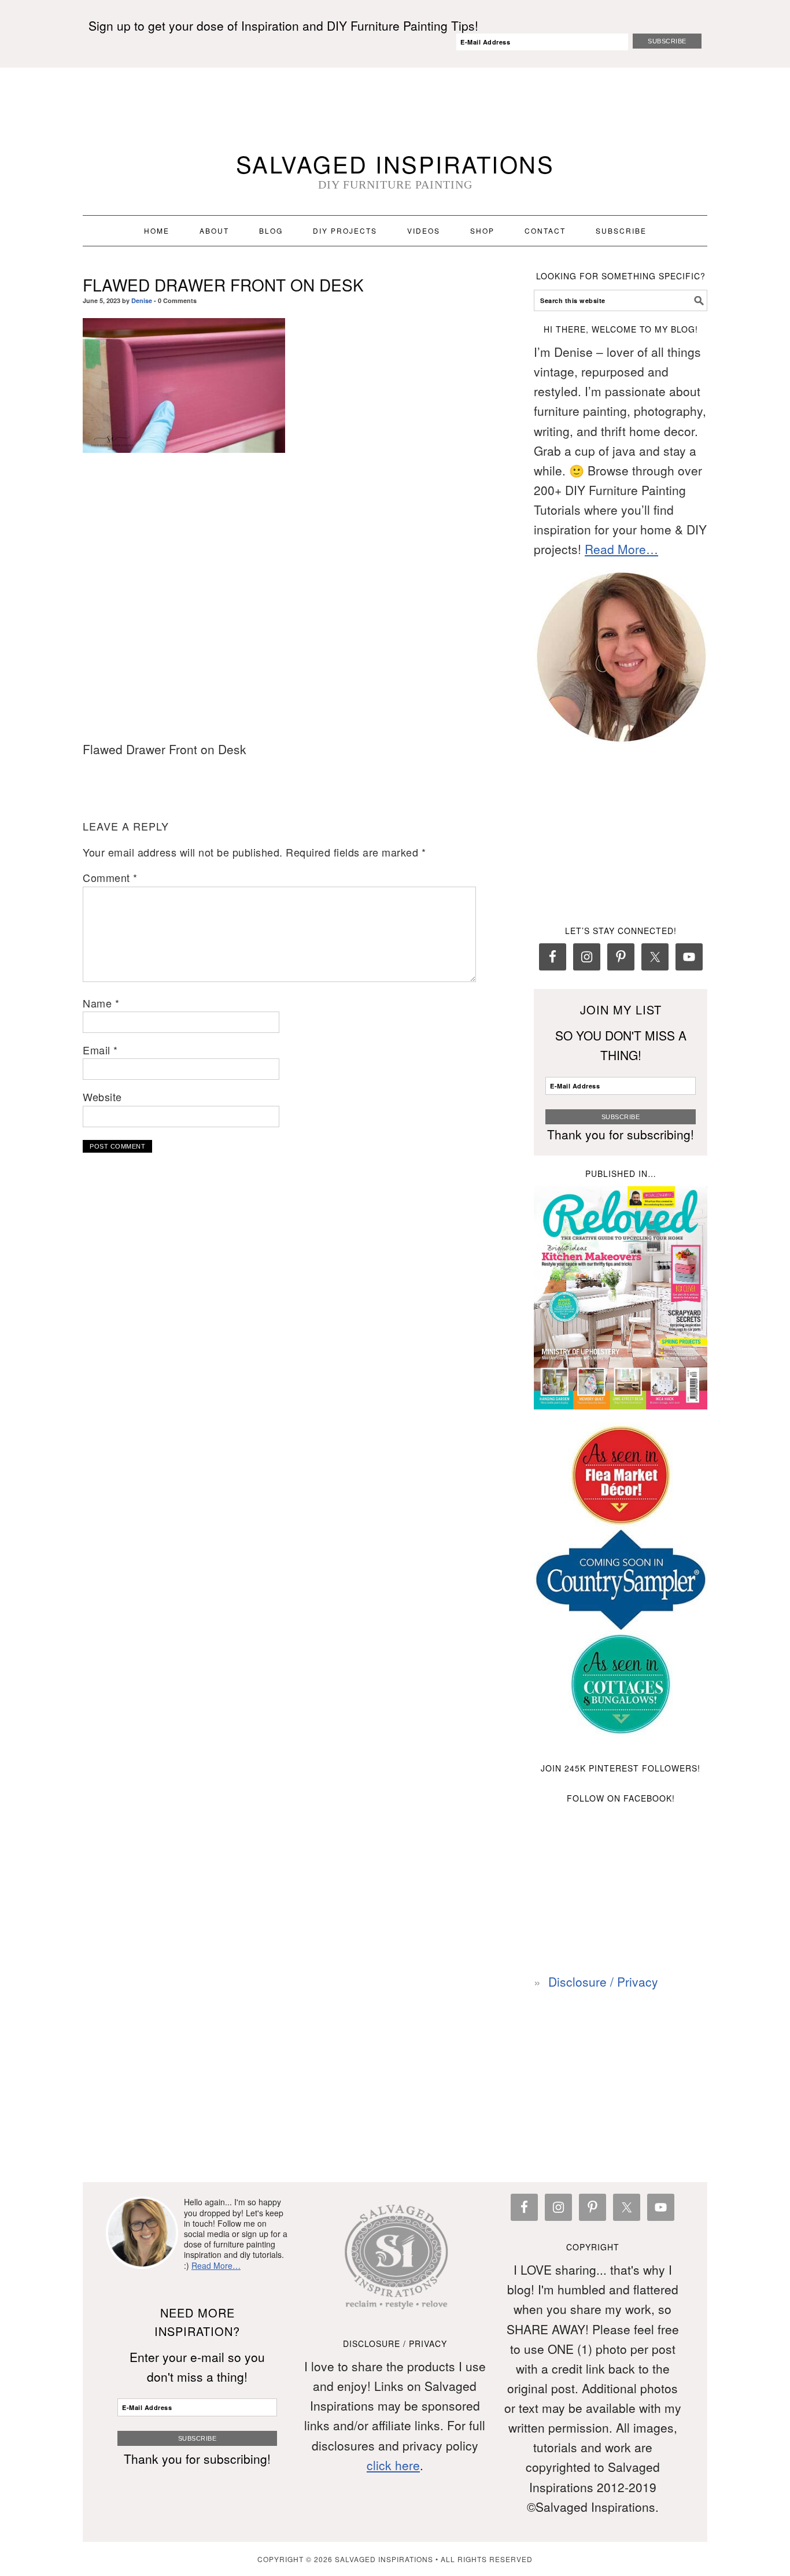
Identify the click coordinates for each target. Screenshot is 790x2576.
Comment (110, 877)
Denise (142, 300)
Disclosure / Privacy (603, 1981)
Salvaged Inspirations (395, 163)
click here (393, 2465)
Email (100, 1050)
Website (102, 1097)
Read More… (621, 549)
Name (101, 1003)
